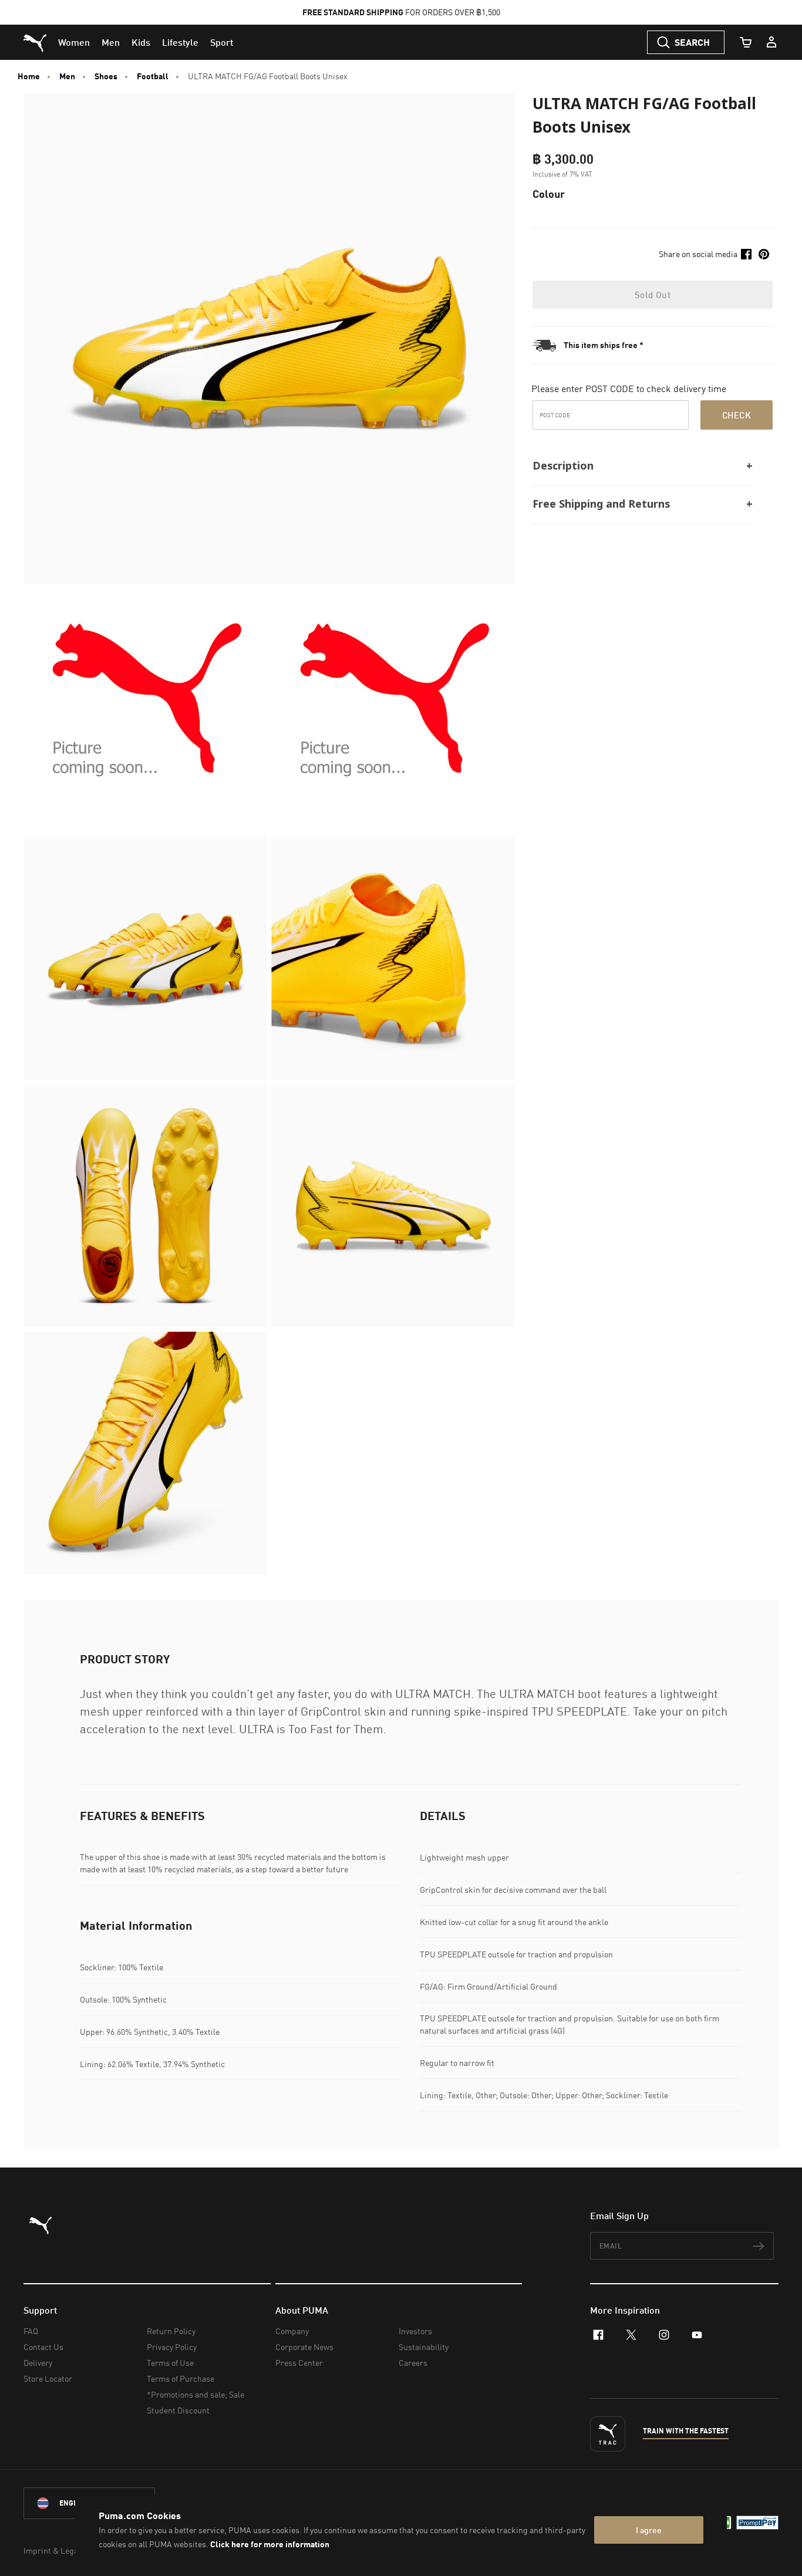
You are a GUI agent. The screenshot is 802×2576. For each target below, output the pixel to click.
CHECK (737, 415)
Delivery (38, 2363)
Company (292, 2331)
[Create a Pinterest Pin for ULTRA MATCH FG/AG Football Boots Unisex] (764, 254)
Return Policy (171, 2331)
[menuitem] (74, 42)
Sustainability (424, 2347)
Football (153, 76)
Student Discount (178, 2410)
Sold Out (653, 295)
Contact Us (43, 2347)
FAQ (31, 2331)
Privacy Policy (172, 2347)
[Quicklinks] (771, 42)
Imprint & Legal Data (61, 2550)
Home (29, 76)
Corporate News (304, 2347)
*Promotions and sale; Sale (196, 2394)
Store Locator (48, 2379)
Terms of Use (170, 2363)
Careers (413, 2363)
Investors (415, 2331)
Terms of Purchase (181, 2379)
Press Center (299, 2363)
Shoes (106, 76)
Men (67, 76)
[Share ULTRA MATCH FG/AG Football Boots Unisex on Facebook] (746, 254)
